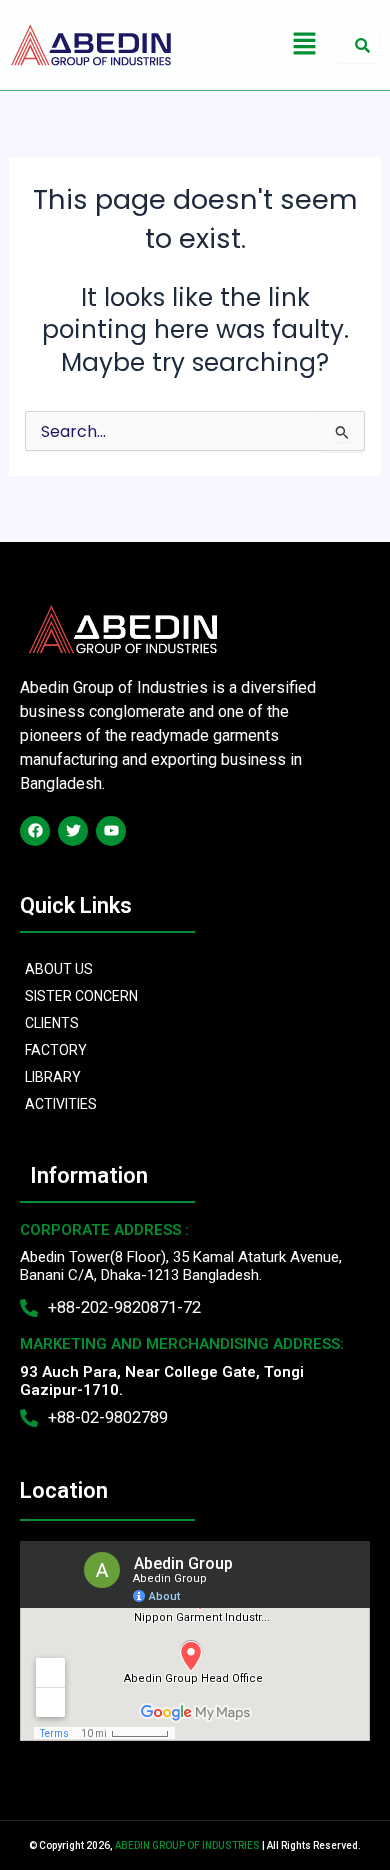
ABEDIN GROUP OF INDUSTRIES (187, 1845)
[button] (304, 45)
